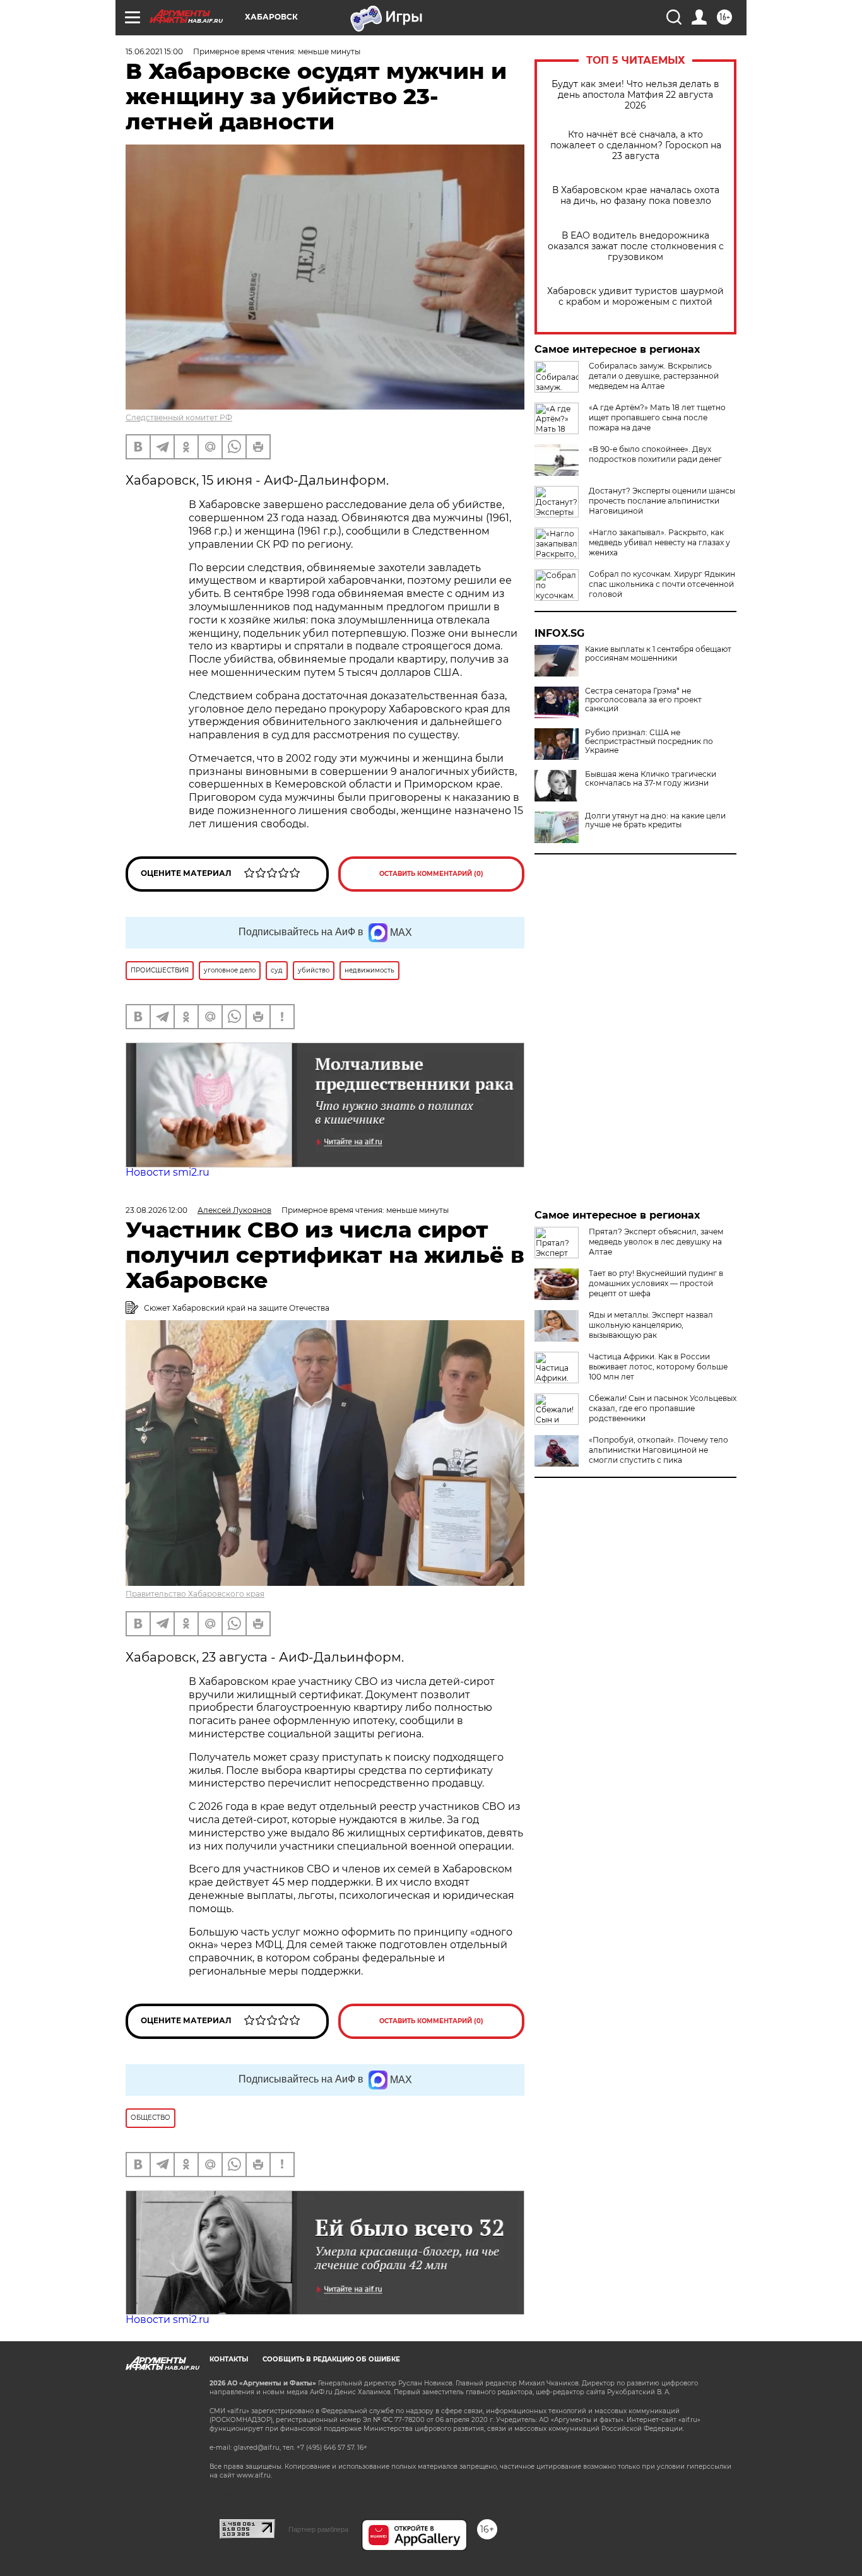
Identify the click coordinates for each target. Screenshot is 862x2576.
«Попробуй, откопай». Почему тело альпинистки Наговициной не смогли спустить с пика (658, 1450)
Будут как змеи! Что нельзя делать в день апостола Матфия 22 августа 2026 (635, 95)
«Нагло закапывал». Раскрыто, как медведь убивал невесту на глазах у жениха (659, 542)
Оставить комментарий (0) (431, 874)
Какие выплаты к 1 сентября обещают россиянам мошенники (658, 654)
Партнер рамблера (318, 2529)
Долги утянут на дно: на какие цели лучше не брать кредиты (655, 820)
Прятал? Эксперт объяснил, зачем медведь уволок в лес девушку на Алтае (656, 1242)
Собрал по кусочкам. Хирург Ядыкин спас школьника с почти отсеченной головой (662, 584)
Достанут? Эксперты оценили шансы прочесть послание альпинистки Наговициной (662, 501)
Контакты (229, 2359)
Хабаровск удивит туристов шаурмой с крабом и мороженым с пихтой (635, 297)
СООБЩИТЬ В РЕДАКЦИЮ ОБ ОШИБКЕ (331, 2359)
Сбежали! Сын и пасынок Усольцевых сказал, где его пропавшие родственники (663, 1408)
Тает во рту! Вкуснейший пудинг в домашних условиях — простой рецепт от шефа (656, 1283)
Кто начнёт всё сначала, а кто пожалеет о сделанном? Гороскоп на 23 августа (636, 145)
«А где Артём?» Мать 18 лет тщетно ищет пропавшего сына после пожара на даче (657, 417)
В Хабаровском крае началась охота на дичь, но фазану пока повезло (636, 196)
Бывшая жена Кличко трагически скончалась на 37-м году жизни (651, 779)
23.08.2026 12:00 (156, 1210)
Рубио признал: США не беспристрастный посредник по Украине (649, 741)
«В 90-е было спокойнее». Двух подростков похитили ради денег (655, 454)
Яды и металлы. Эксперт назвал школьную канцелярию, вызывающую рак (651, 1325)
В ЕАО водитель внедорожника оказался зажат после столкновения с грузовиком (636, 246)
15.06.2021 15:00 (154, 51)
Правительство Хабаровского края (195, 1594)
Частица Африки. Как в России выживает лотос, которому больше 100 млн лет (658, 1367)
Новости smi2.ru (168, 1172)
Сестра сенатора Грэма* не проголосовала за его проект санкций (643, 700)
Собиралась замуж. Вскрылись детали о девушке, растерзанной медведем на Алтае (654, 376)
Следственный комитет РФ (179, 417)
